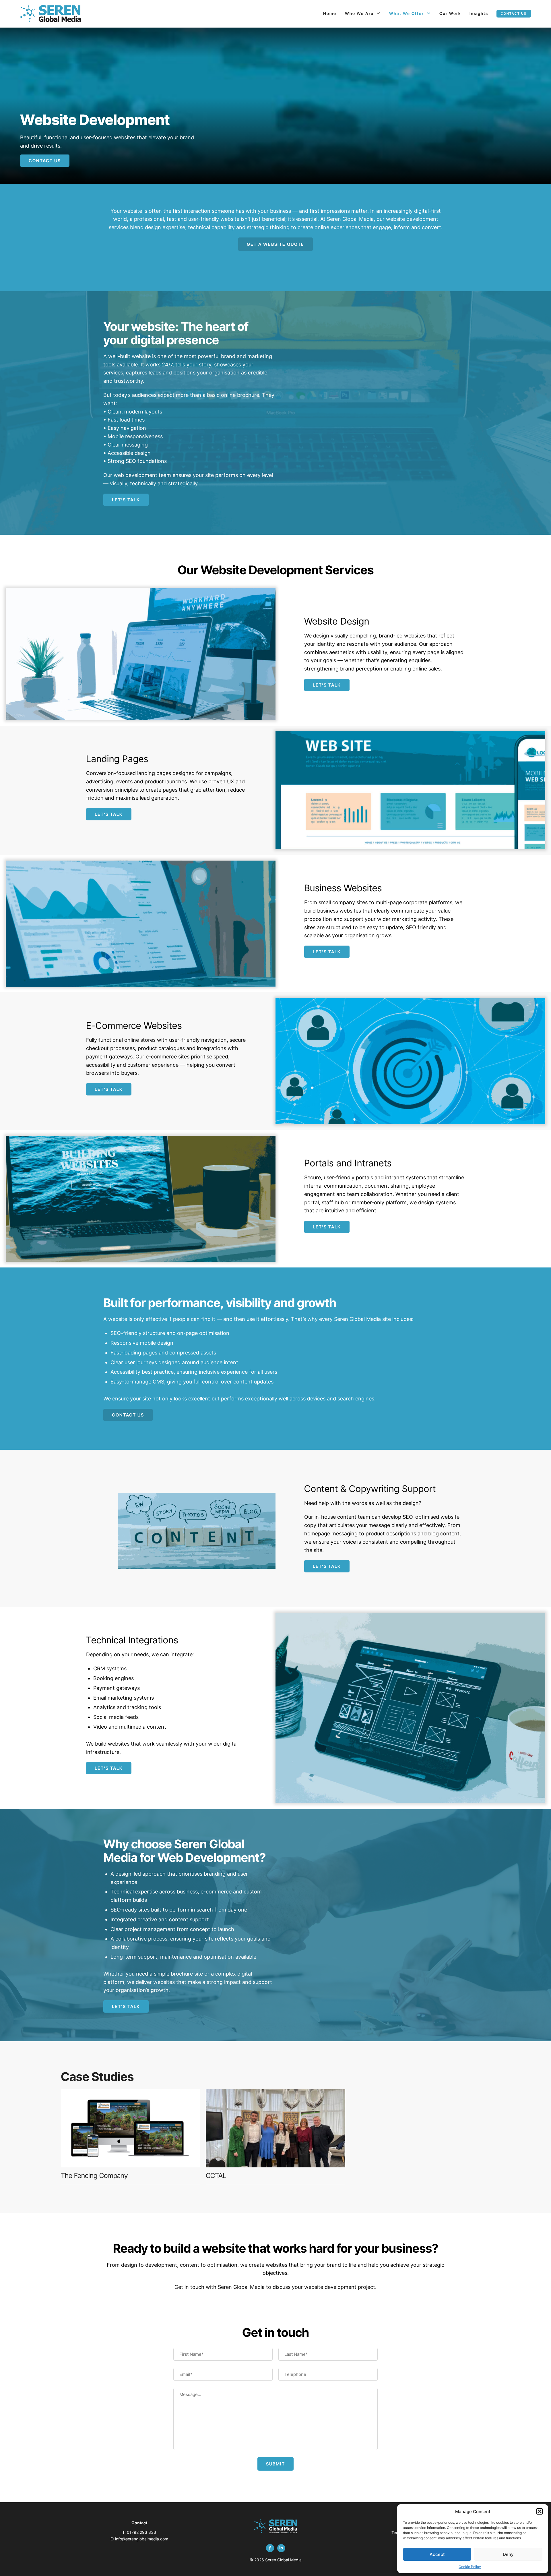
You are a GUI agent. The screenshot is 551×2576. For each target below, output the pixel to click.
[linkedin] (281, 2548)
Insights (479, 13)
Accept (437, 2554)
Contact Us (45, 161)
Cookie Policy (470, 2567)
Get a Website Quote (275, 244)
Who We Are (359, 13)
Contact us (514, 13)
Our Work (450, 13)
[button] (540, 2511)
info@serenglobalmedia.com (142, 2539)
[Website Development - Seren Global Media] (51, 14)
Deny (508, 2554)
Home (330, 13)
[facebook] (270, 2548)
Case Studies (97, 2077)
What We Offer (407, 13)
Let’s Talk (126, 500)
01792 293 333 (141, 2532)
